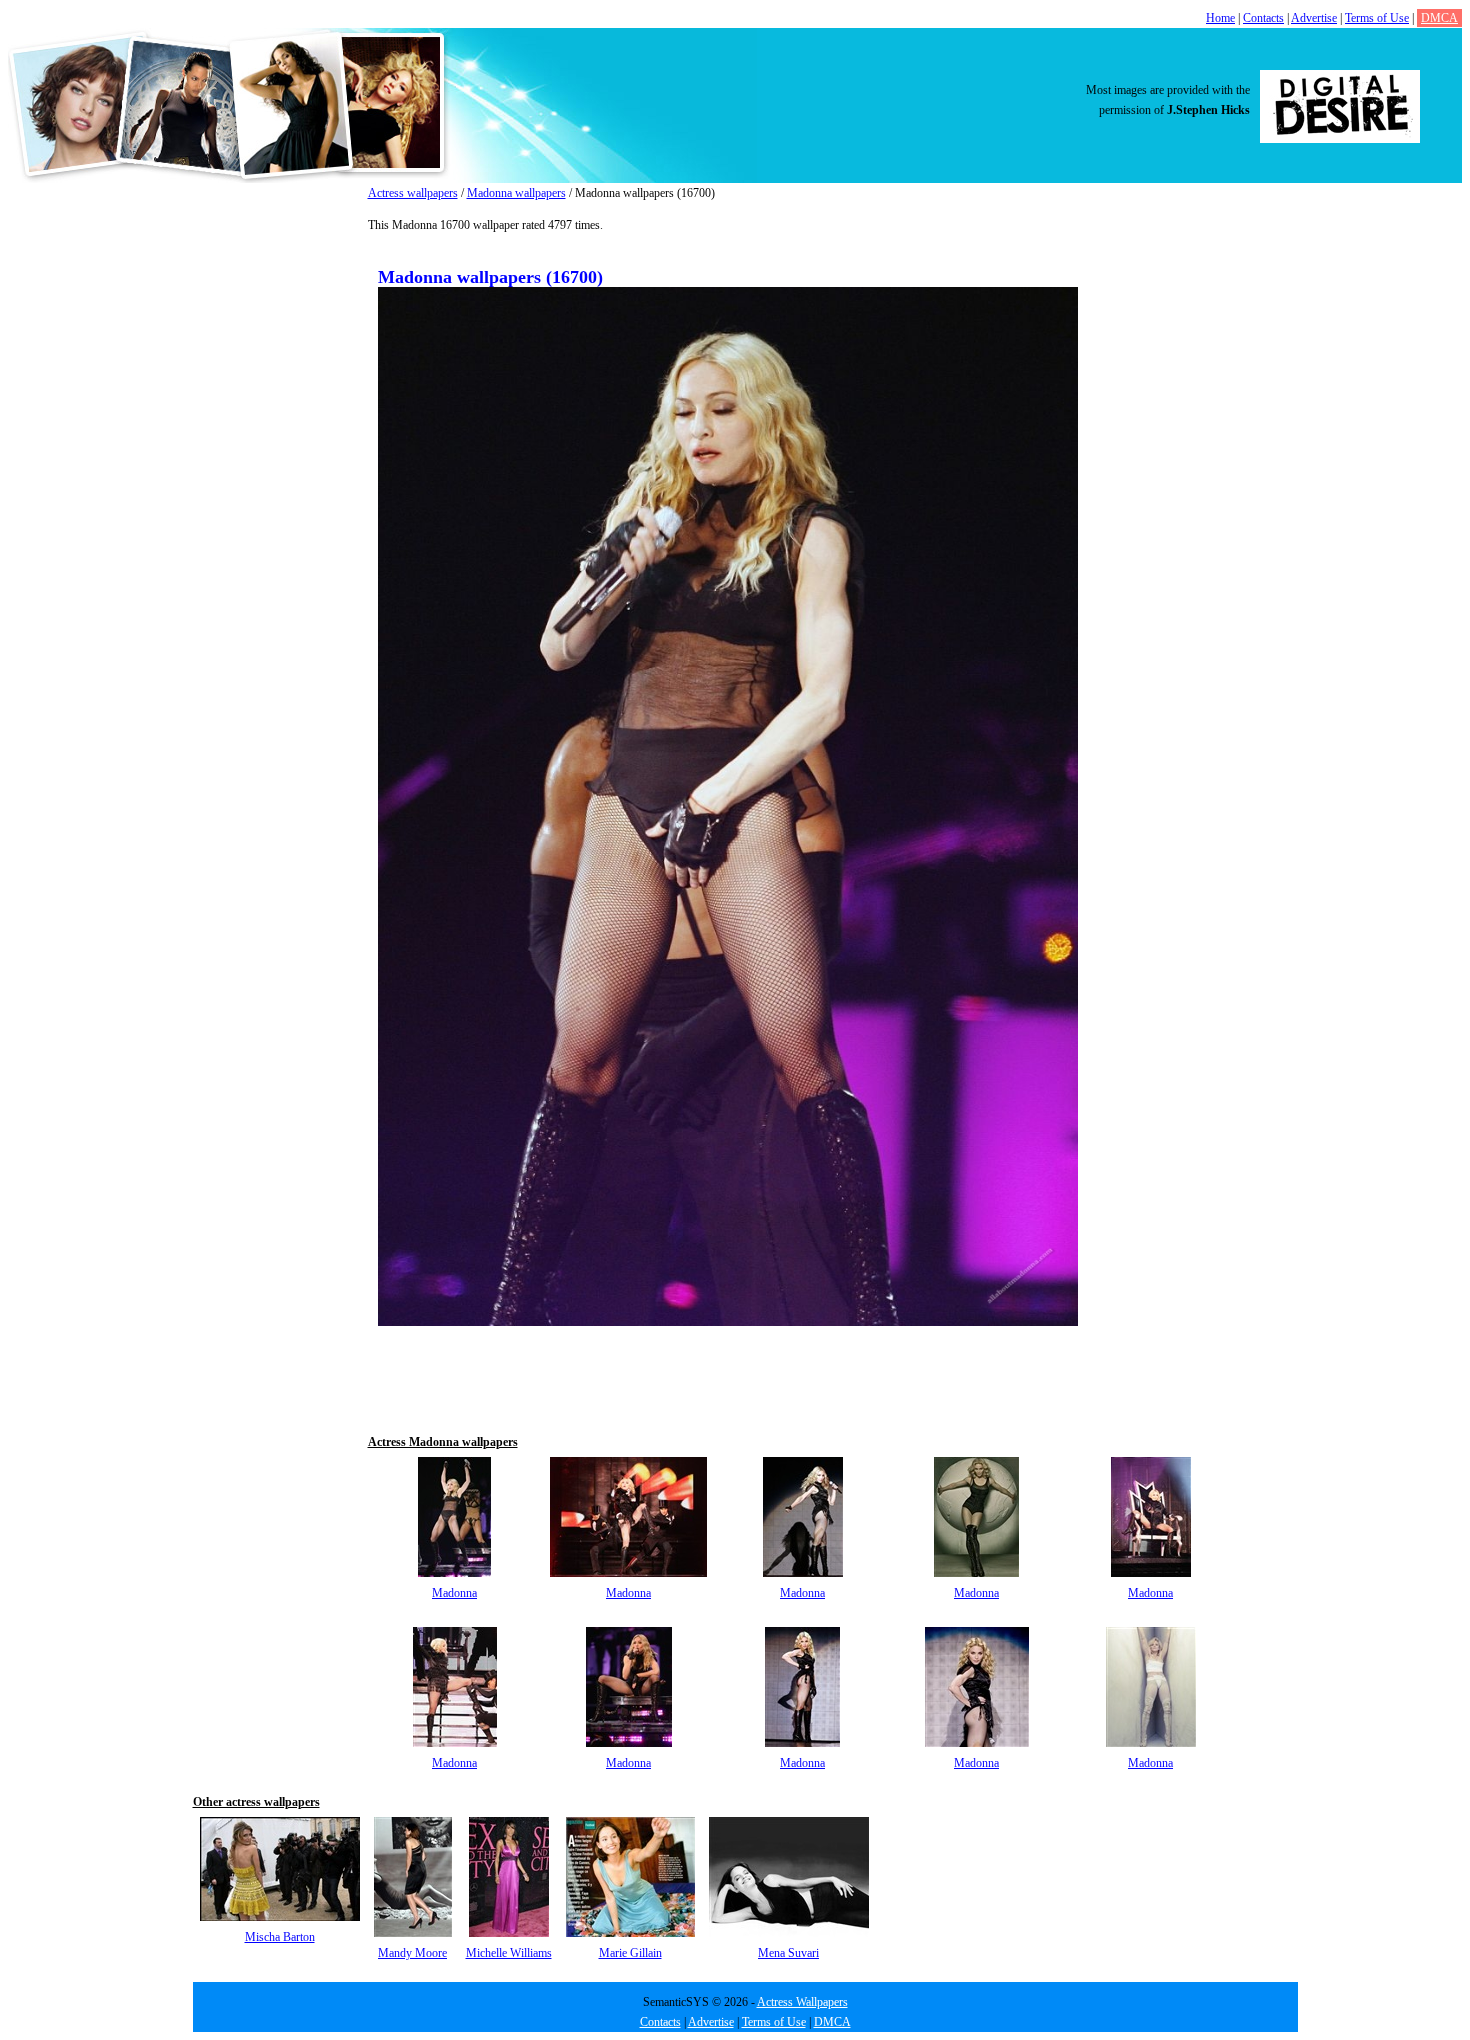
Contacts (1263, 18)
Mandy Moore (412, 1953)
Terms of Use (1377, 18)
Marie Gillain (630, 1953)
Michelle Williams (509, 1953)
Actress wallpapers (413, 193)
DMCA (1439, 18)
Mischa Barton (280, 1937)
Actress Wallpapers (802, 2002)
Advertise (1314, 18)
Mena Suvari (788, 1953)
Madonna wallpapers (516, 193)
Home (1220, 18)
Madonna (454, 1593)
